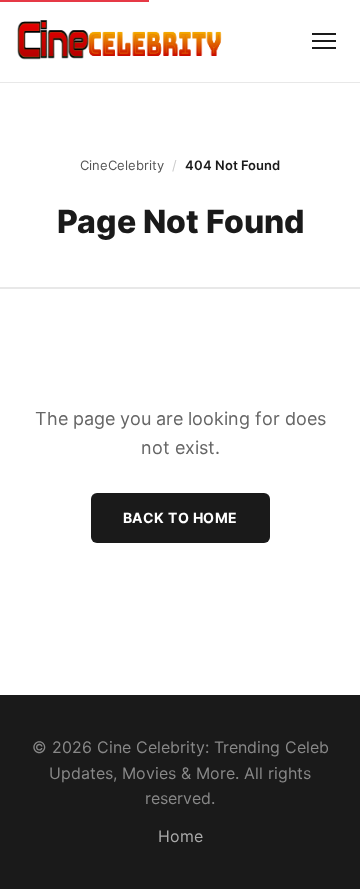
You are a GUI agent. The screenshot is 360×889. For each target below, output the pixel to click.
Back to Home (180, 517)
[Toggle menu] (324, 41)
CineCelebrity (122, 165)
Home (180, 836)
